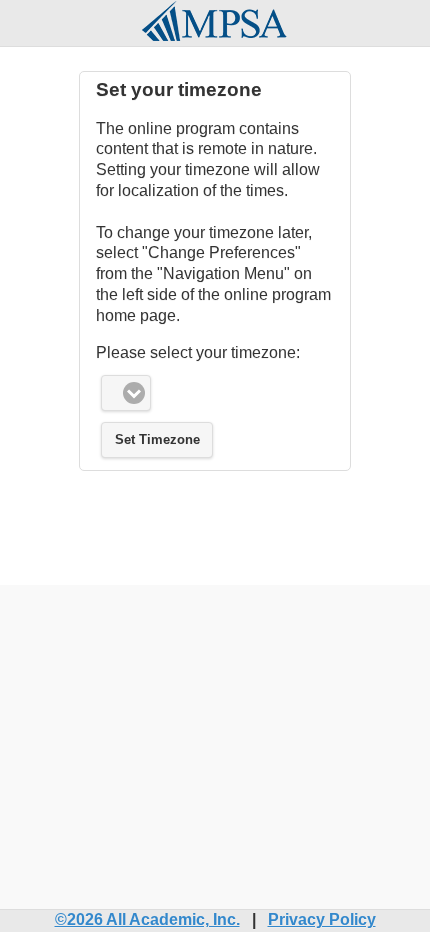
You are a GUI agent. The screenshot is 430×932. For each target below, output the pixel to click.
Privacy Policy (322, 919)
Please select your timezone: (198, 352)
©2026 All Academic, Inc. (147, 919)
